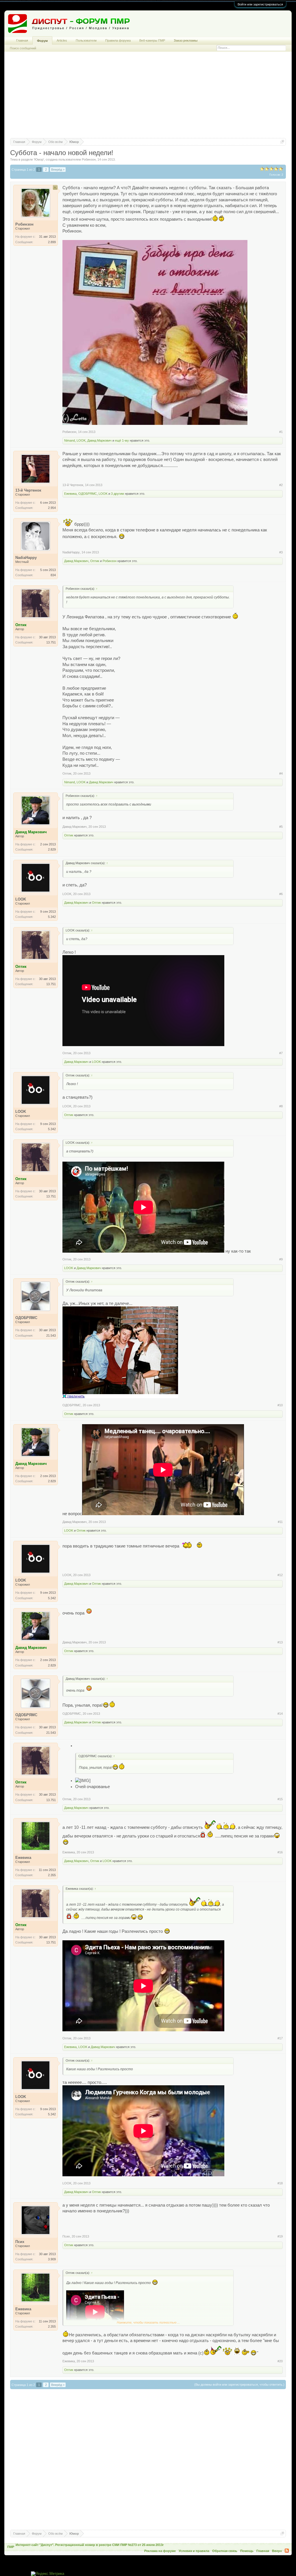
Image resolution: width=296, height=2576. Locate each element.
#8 (281, 1106)
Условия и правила (194, 2551)
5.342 (52, 917)
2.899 (52, 242)
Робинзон (89, 159)
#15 (280, 1799)
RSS (287, 2551)
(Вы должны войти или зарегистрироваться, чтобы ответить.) (239, 2385)
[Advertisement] (148, 98)
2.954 (52, 508)
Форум (42, 41)
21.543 (51, 1336)
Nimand (70, 440)
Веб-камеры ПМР (152, 40)
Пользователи (86, 40)
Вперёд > (58, 170)
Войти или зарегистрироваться (260, 4)
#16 (280, 1852)
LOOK (81, 440)
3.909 (52, 2259)
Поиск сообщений (23, 48)
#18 (280, 2183)
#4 (281, 773)
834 (53, 575)
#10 (280, 1405)
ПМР (11, 2547)
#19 (280, 2236)
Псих (66, 2236)
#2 (281, 485)
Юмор (39, 159)
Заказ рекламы (186, 40)
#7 (281, 1053)
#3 (281, 552)
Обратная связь (225, 2551)
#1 (281, 432)
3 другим (118, 494)
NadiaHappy (71, 552)
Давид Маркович (99, 440)
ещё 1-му (122, 440)
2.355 (52, 1875)
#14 (280, 1714)
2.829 (52, 849)
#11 (280, 1522)
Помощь (247, 2551)
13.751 (51, 642)
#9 (281, 1259)
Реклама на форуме (160, 2551)
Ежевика (70, 494)
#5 (281, 827)
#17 (280, 2038)
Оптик (95, 561)
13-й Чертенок (73, 485)
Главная (22, 40)
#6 (281, 894)
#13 (280, 1642)
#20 (280, 2361)
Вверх (277, 2551)
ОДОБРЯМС (88, 494)
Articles (62, 40)
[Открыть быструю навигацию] (282, 142)
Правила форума (118, 40)
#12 (280, 1575)
